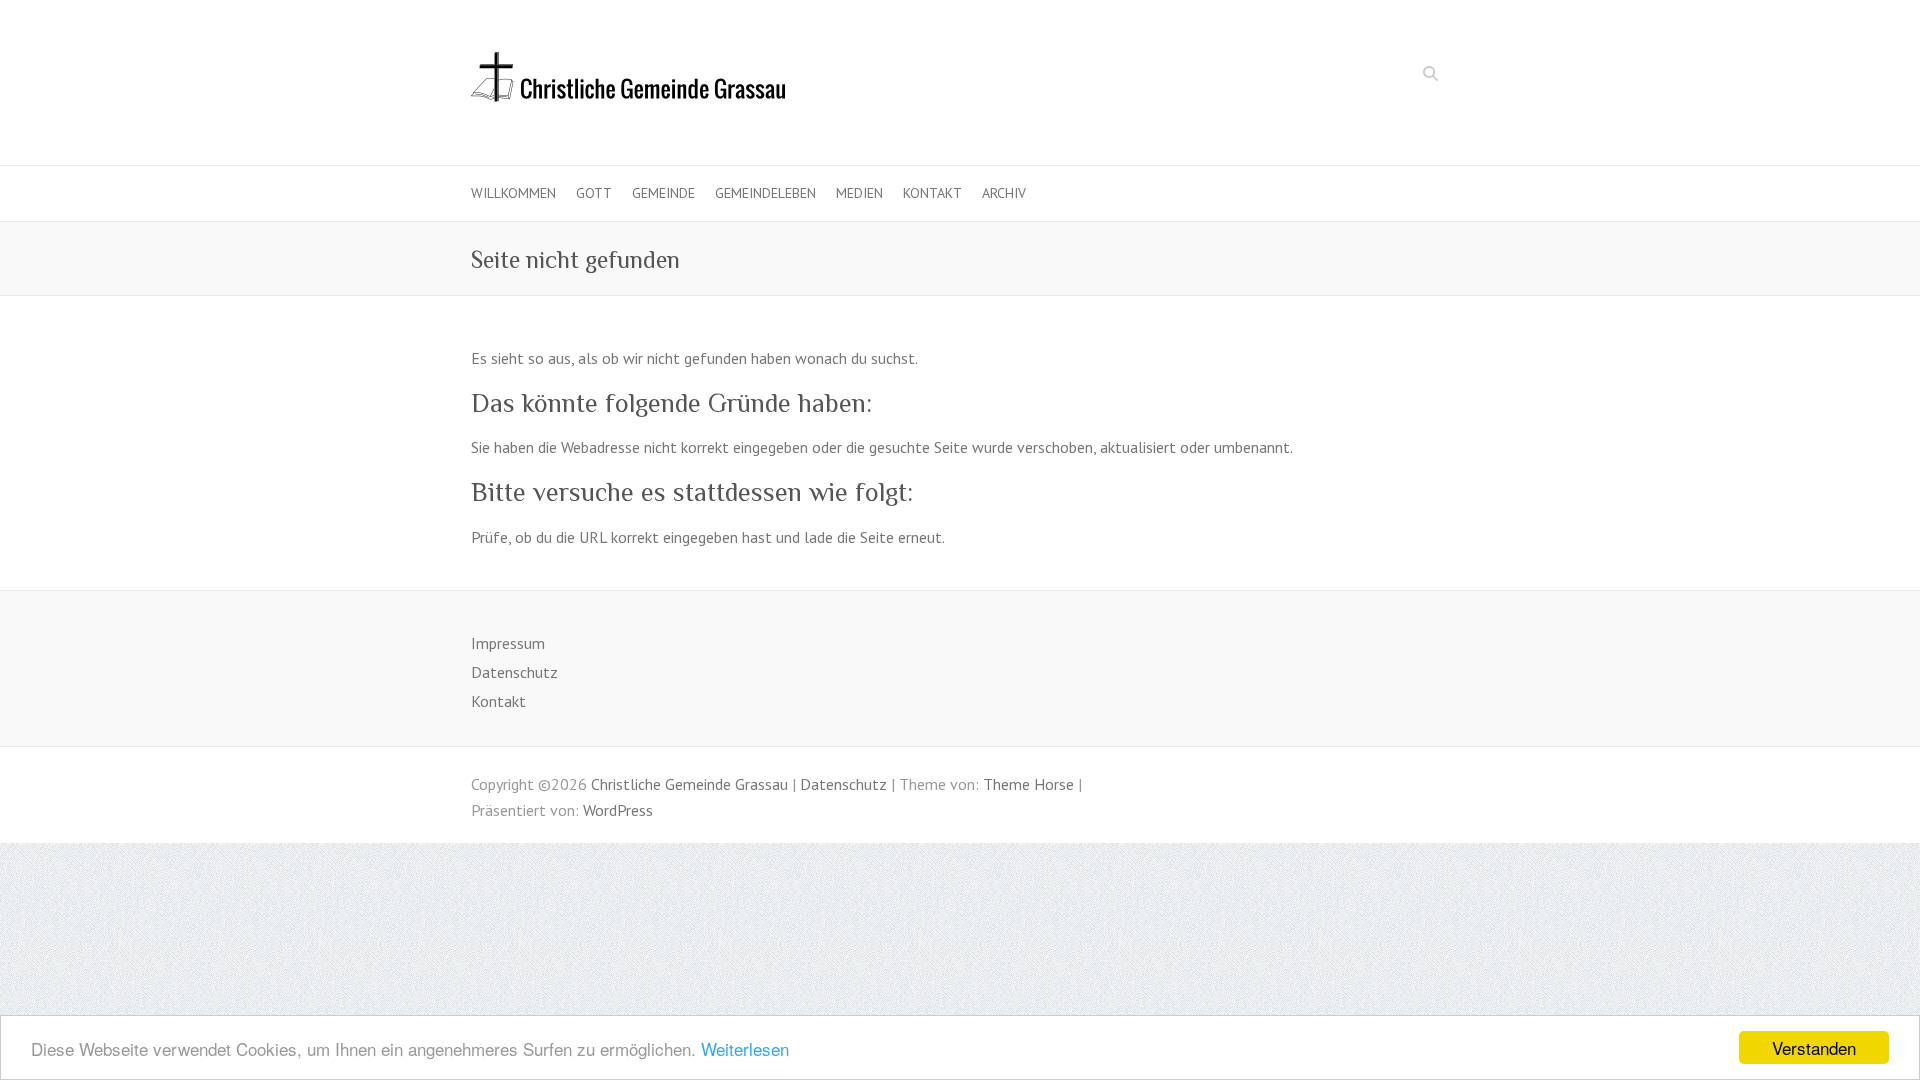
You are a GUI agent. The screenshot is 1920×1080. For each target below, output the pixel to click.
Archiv (1004, 193)
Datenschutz (514, 672)
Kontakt (932, 193)
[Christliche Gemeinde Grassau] (628, 83)
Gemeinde (663, 193)
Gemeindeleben (765, 193)
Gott (594, 193)
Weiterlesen (745, 1048)
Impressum (508, 643)
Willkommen (513, 193)
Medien (859, 193)
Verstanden (1814, 1047)
